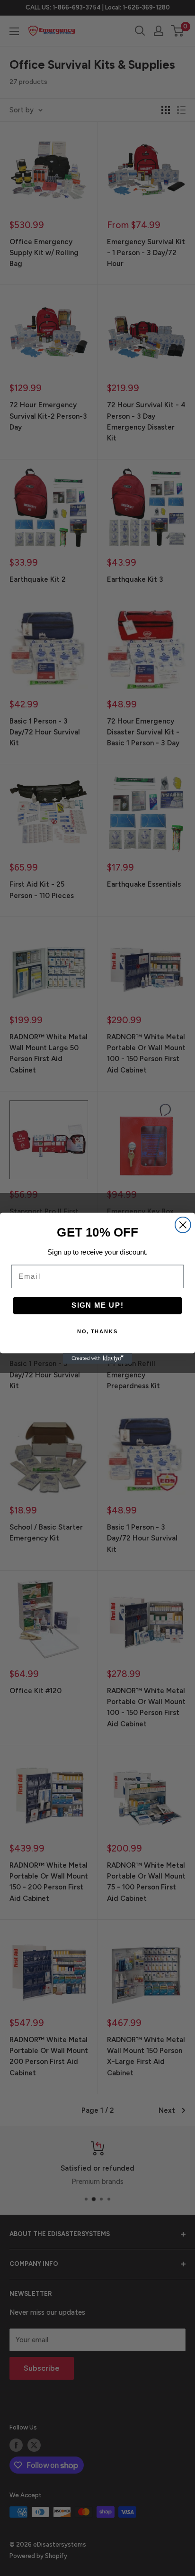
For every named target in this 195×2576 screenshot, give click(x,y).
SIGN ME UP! (98, 1305)
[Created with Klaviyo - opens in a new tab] (97, 1358)
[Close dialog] (183, 1224)
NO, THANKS (98, 1332)
